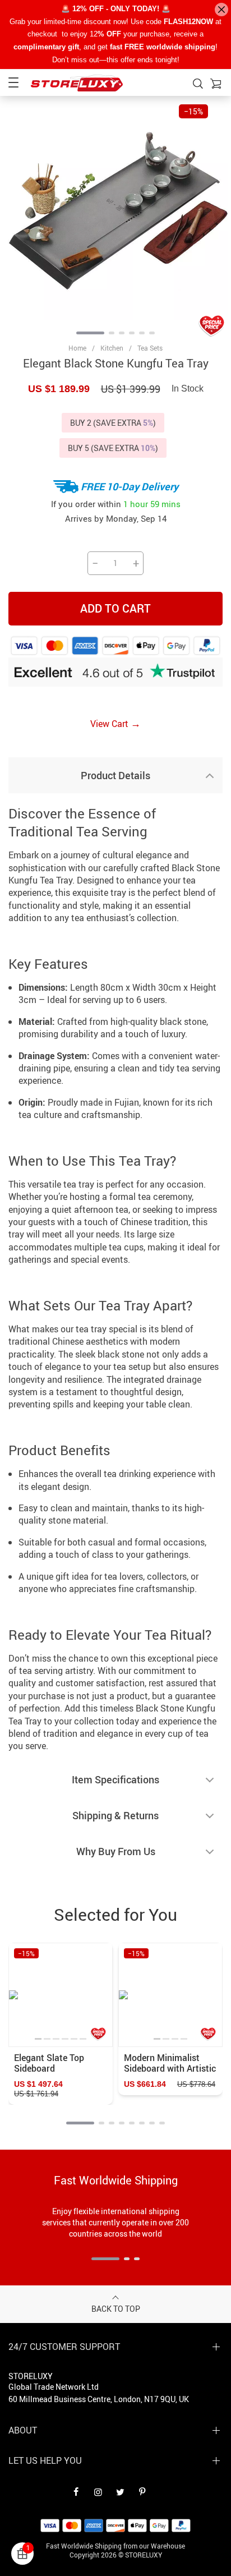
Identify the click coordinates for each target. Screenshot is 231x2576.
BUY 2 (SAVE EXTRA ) (113, 423)
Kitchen (112, 348)
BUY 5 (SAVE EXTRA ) (113, 448)
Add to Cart (115, 608)
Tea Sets (150, 348)
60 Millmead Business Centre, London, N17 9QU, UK (99, 2399)
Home (77, 348)
